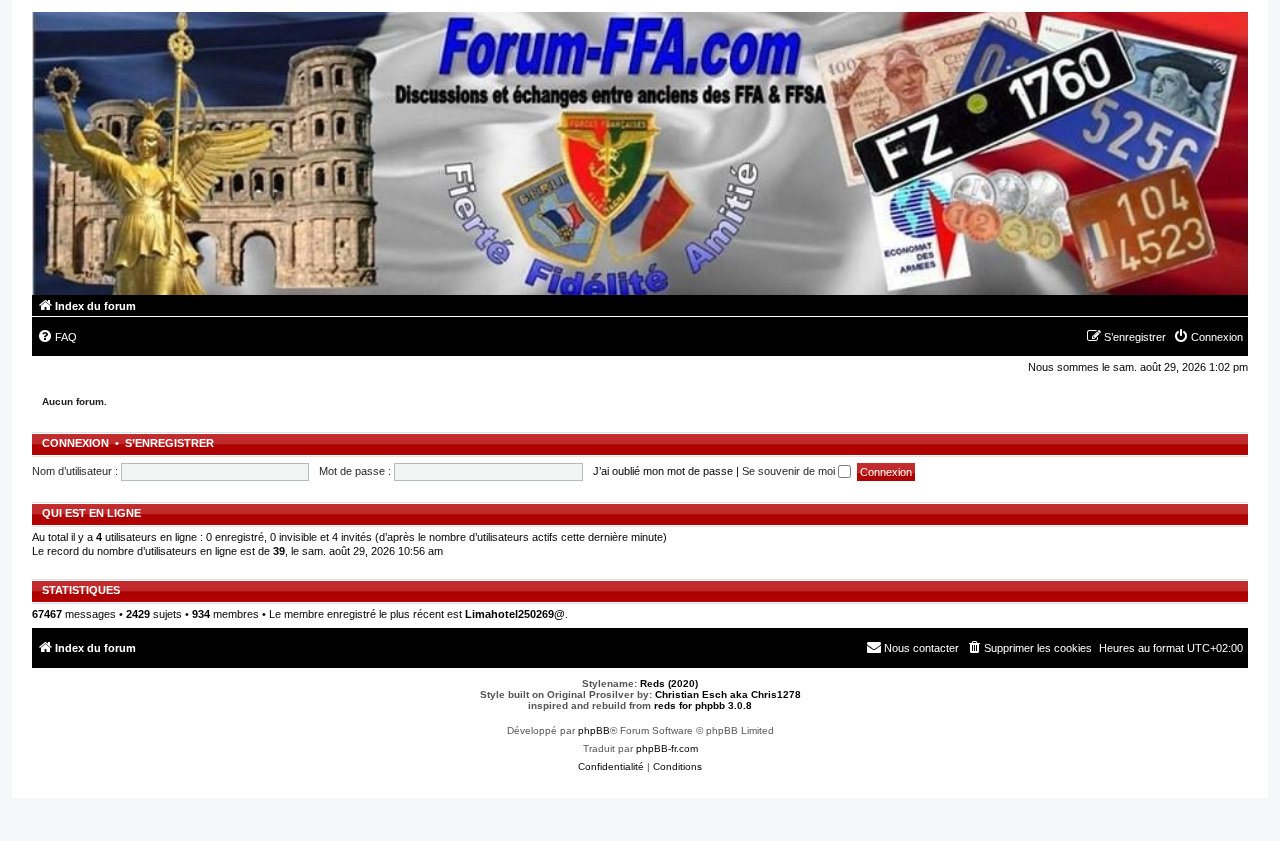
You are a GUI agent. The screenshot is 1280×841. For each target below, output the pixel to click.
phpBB (594, 730)
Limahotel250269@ (515, 614)
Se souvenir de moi (790, 471)
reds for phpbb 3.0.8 (703, 705)
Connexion (75, 443)
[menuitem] (57, 337)
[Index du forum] (640, 153)
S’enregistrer (169, 443)
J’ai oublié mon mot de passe (663, 471)
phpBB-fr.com (667, 748)
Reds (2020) (669, 683)
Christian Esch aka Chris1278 (728, 694)
